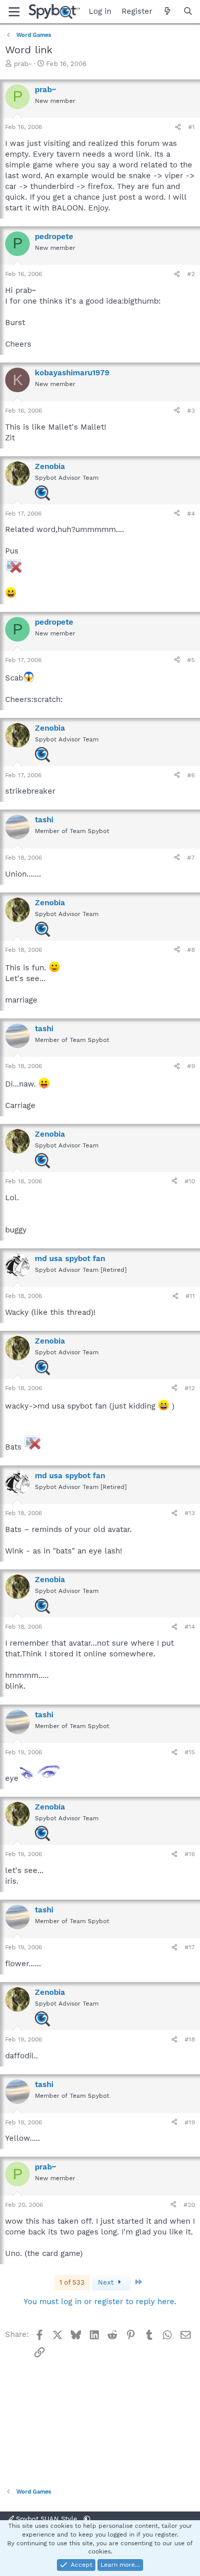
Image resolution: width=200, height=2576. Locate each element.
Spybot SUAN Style (47, 2519)
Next (107, 2282)
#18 (190, 2039)
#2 (191, 274)
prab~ (23, 64)
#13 (190, 1513)
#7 (191, 858)
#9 (191, 1066)
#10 (190, 1181)
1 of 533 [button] (72, 2282)
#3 (191, 411)
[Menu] (14, 12)
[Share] (178, 127)
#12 (190, 1388)
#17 (190, 1947)
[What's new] (167, 12)
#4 (191, 514)
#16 (190, 1854)
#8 (191, 950)
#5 (191, 660)
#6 (191, 775)
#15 (190, 1752)
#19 (190, 2122)
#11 (190, 1296)
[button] (87, 2519)
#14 (190, 1627)
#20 (189, 2205)
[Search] (188, 12)
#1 (192, 127)
